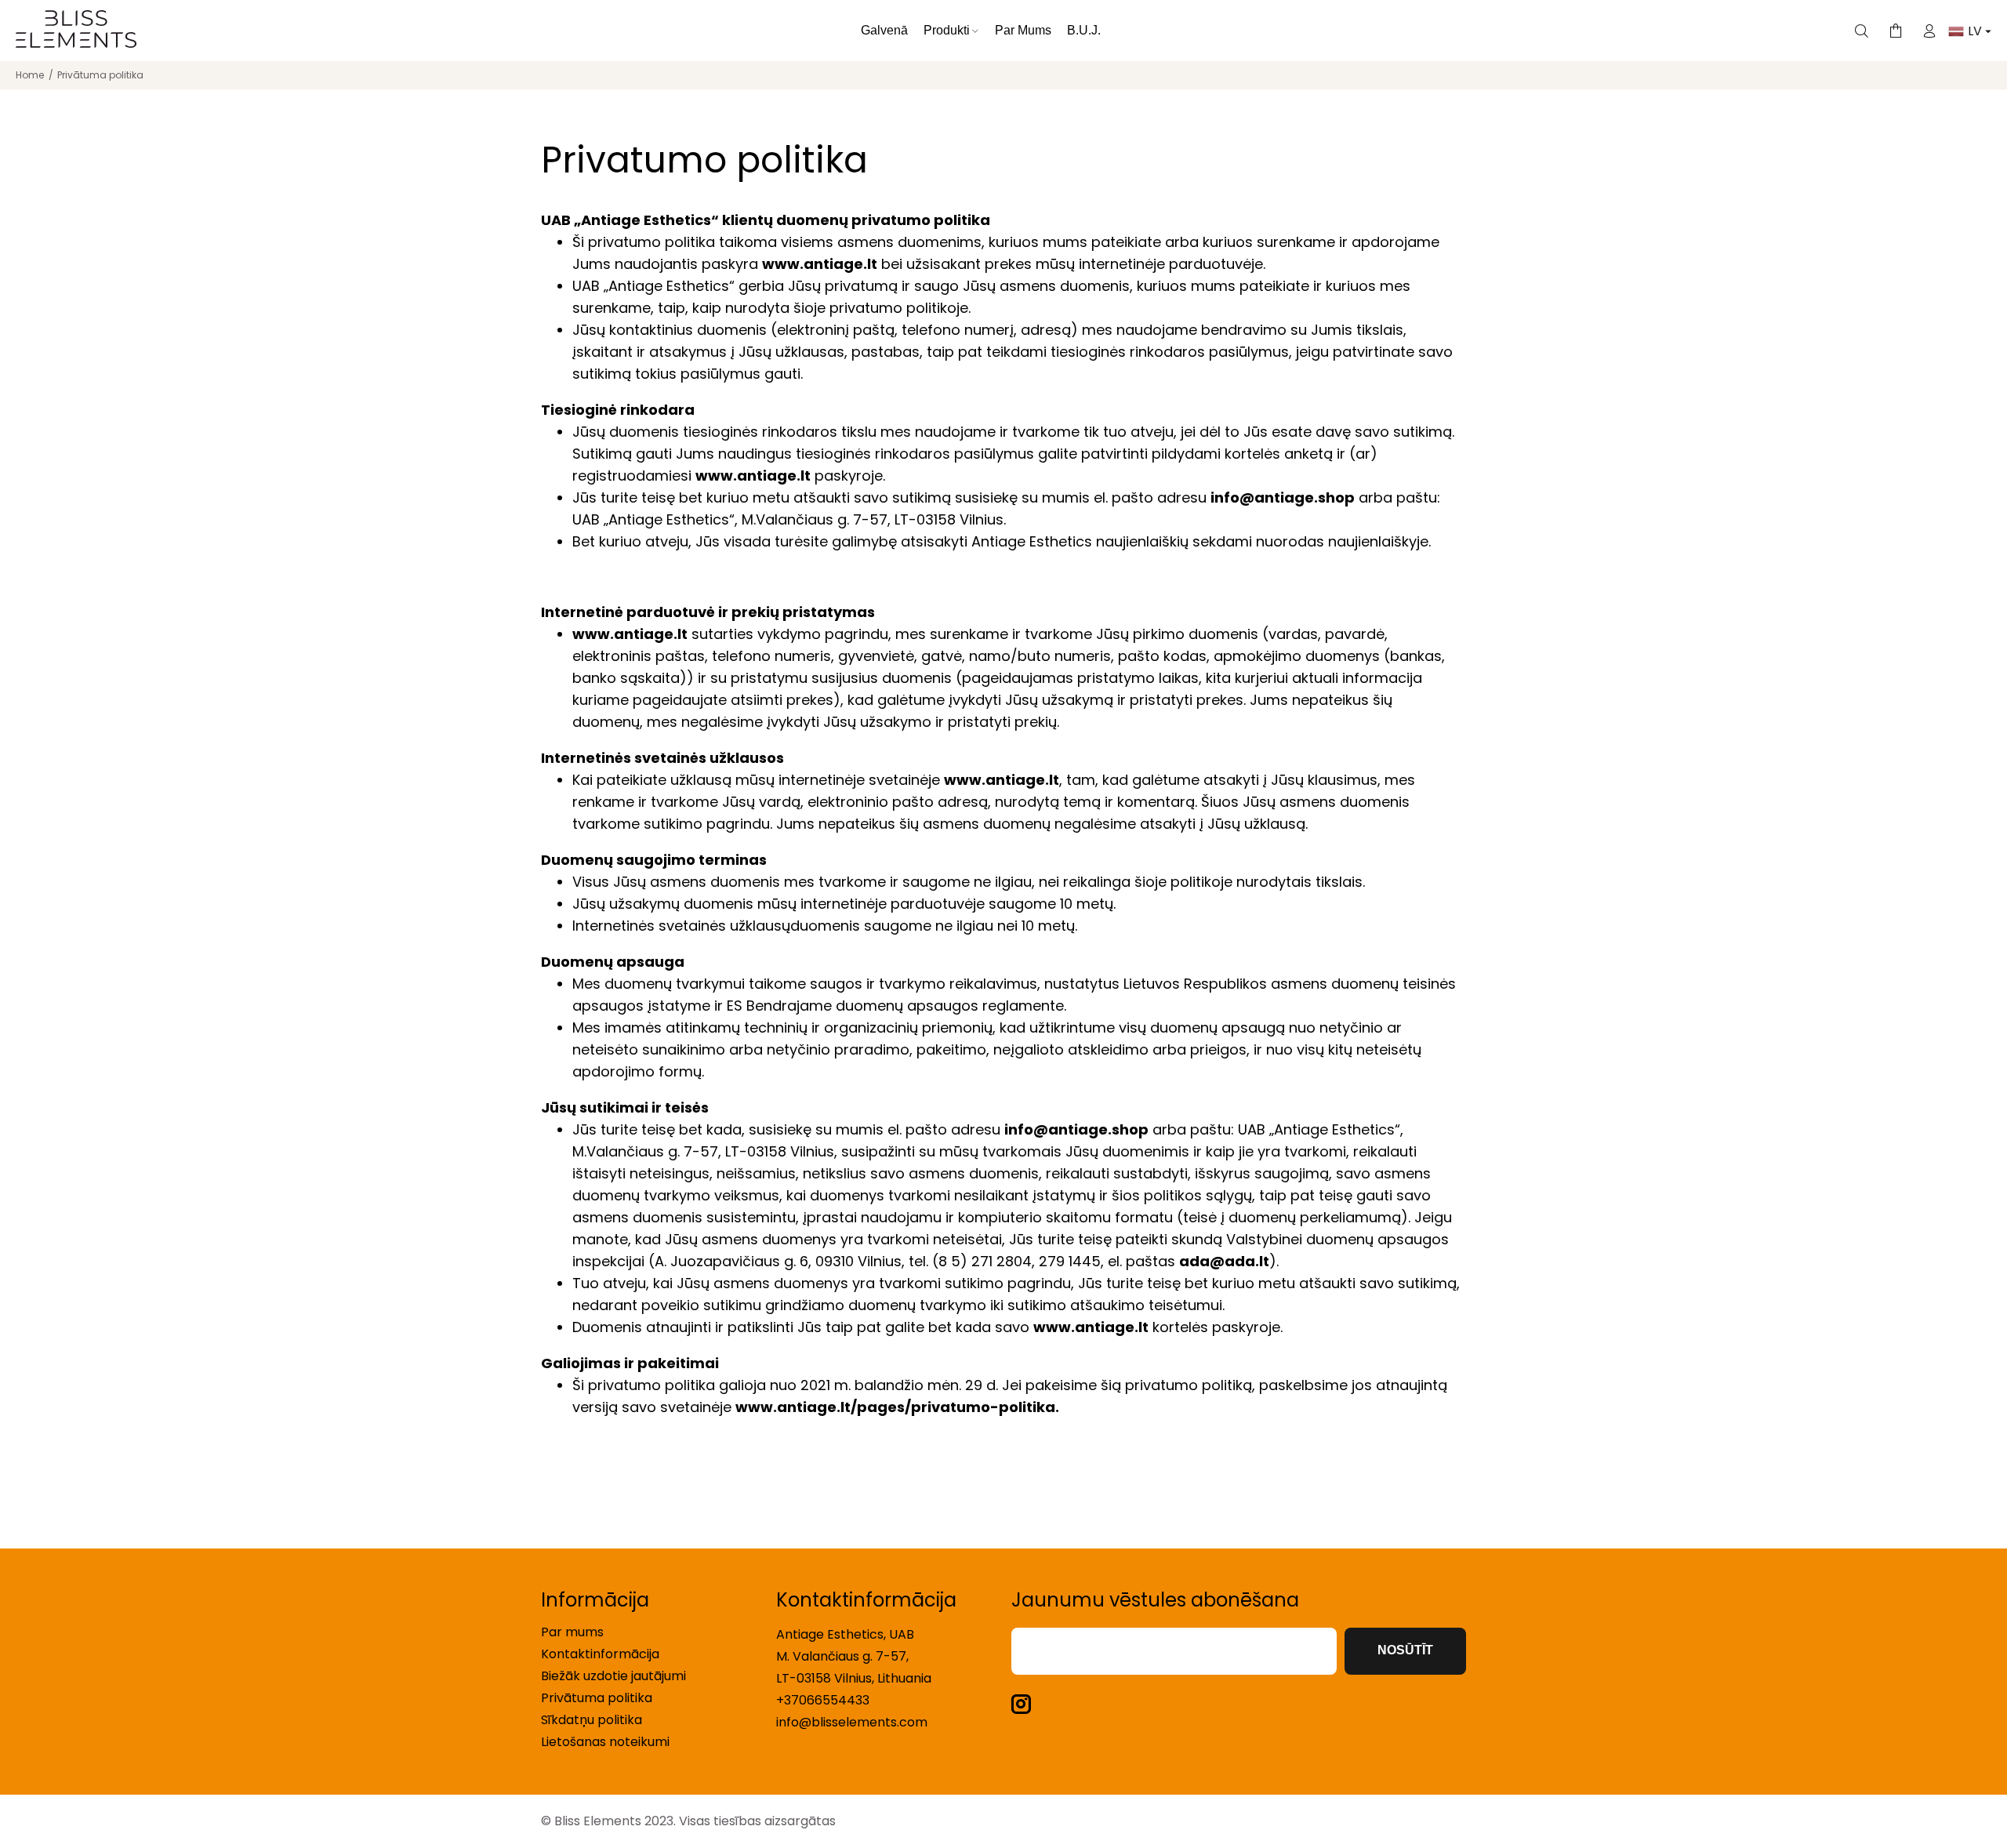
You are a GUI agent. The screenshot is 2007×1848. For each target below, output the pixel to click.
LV (1976, 31)
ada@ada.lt (1224, 1261)
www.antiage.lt (820, 264)
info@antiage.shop (1283, 497)
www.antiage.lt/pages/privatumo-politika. (897, 1407)
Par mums (572, 1632)
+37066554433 (823, 1700)
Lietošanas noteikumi (605, 1742)
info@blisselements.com (852, 1722)
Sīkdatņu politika (592, 1720)
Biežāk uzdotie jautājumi (613, 1676)
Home (30, 75)
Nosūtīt (1405, 1650)
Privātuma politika (597, 1698)
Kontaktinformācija (600, 1654)
